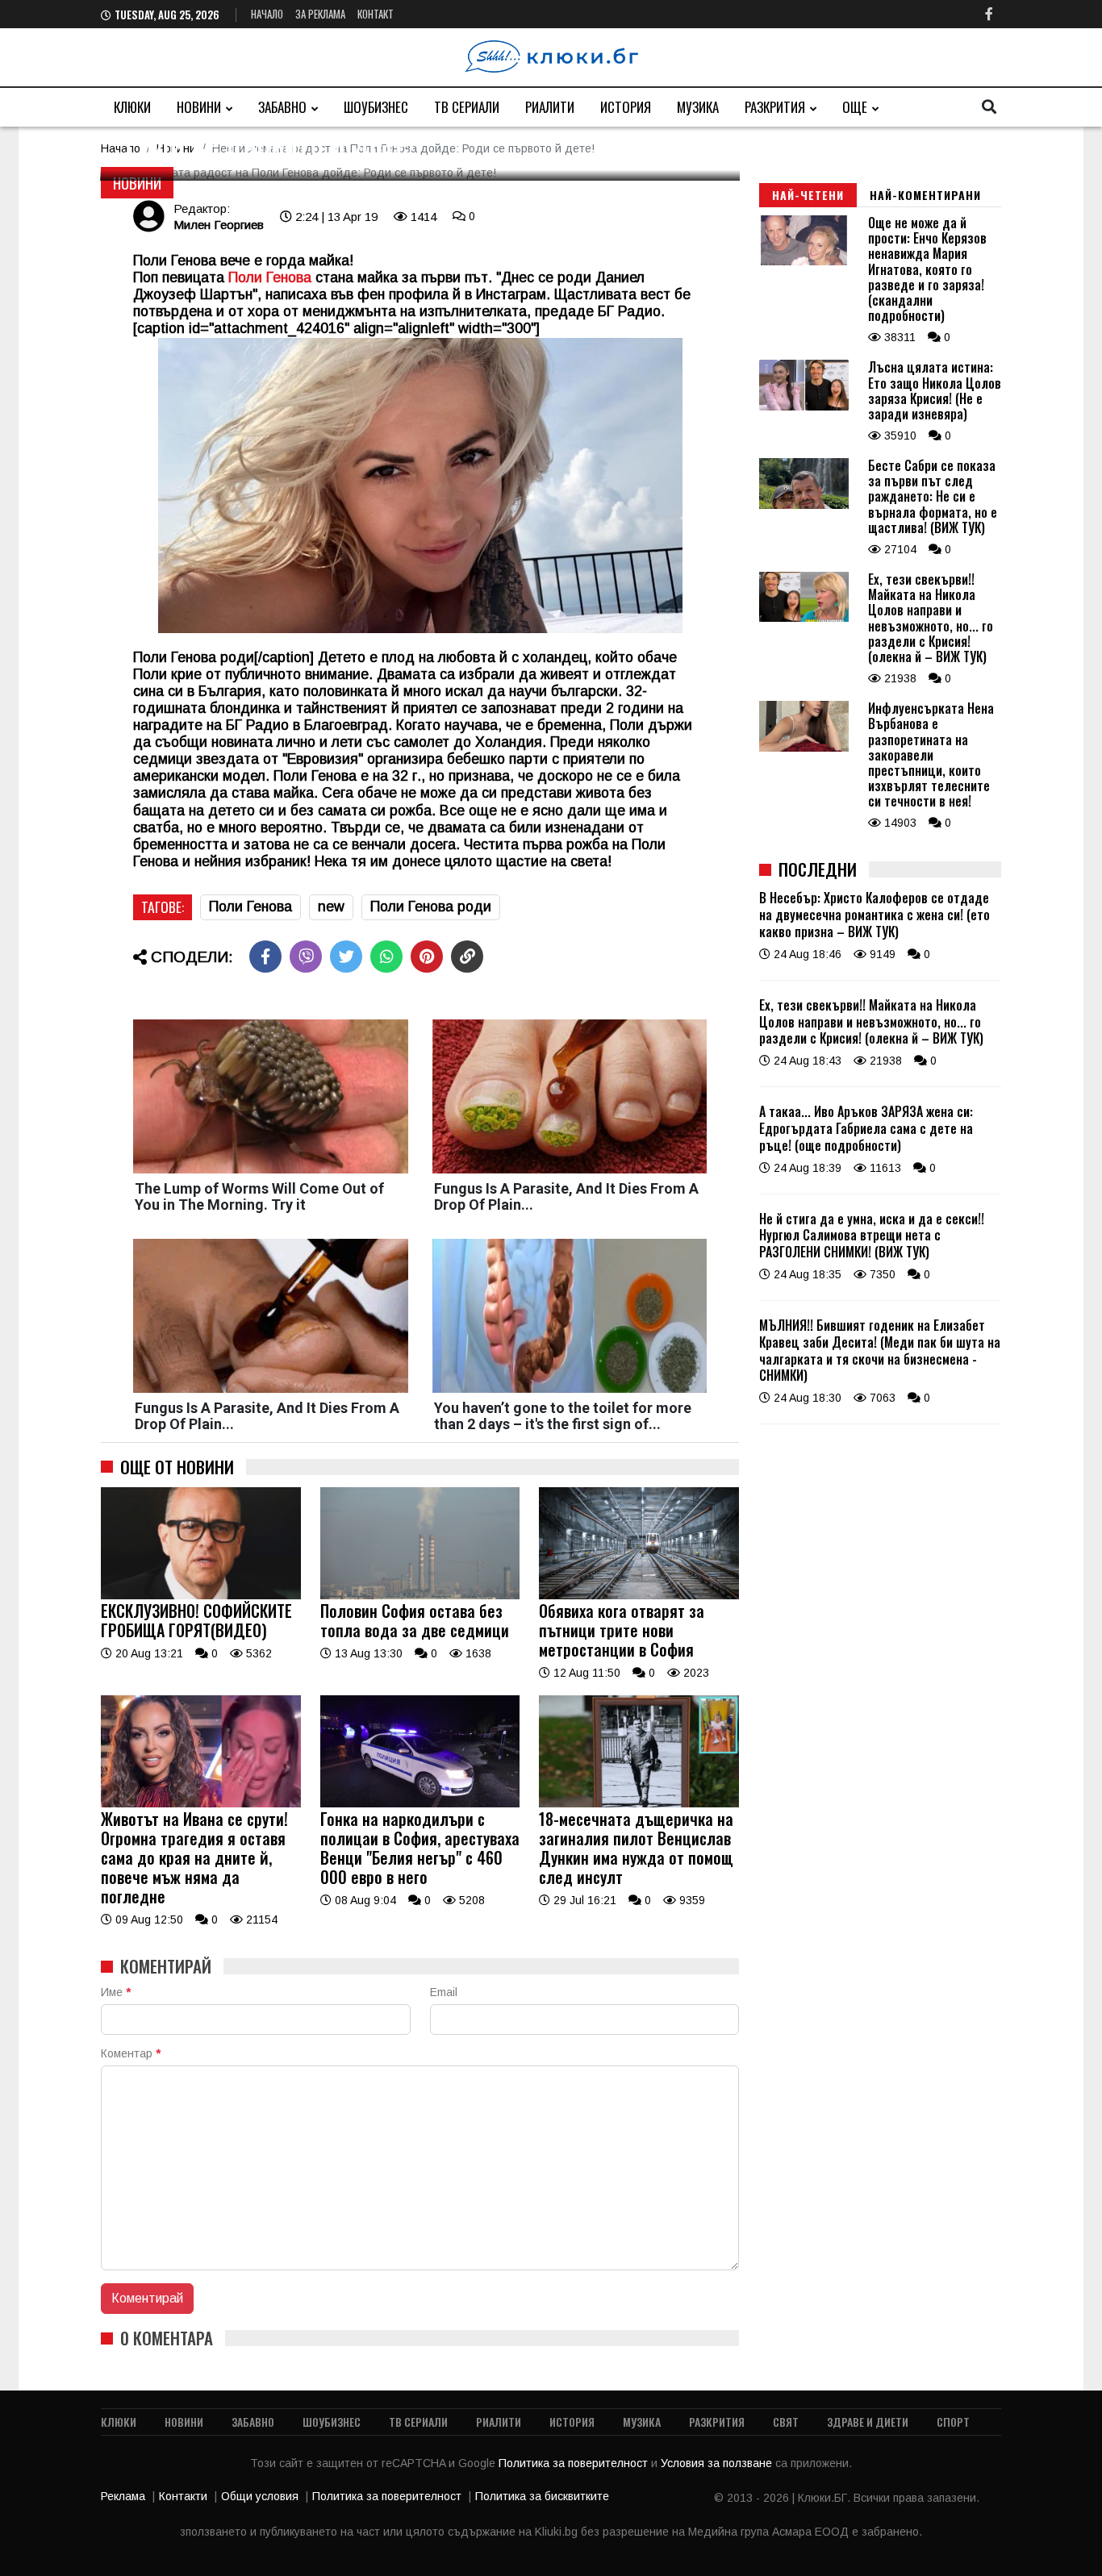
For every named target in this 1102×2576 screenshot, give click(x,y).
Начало (267, 14)
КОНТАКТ (376, 14)
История (626, 107)
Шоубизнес (376, 107)
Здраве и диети (868, 2422)
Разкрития (775, 107)
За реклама (320, 14)
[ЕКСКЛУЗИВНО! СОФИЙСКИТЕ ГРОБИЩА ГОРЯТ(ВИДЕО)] (201, 1595)
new (331, 907)
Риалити (550, 107)
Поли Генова (250, 907)
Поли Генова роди (431, 907)
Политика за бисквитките (542, 2496)
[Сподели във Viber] (306, 957)
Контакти (183, 2496)
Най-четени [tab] (808, 195)
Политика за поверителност (575, 2463)
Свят (786, 2422)
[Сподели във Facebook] (265, 957)
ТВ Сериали (467, 107)
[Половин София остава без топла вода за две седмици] (420, 1595)
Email (444, 1992)
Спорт (953, 2422)
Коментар (131, 2053)
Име (116, 1992)
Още (855, 107)
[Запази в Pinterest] (427, 957)
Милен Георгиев (219, 225)
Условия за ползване (718, 2463)
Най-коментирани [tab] (925, 195)
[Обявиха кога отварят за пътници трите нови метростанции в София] (639, 1595)
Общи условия (260, 2496)
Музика (698, 107)
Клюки (132, 107)
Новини (199, 107)
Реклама (123, 2496)
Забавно (282, 107)
